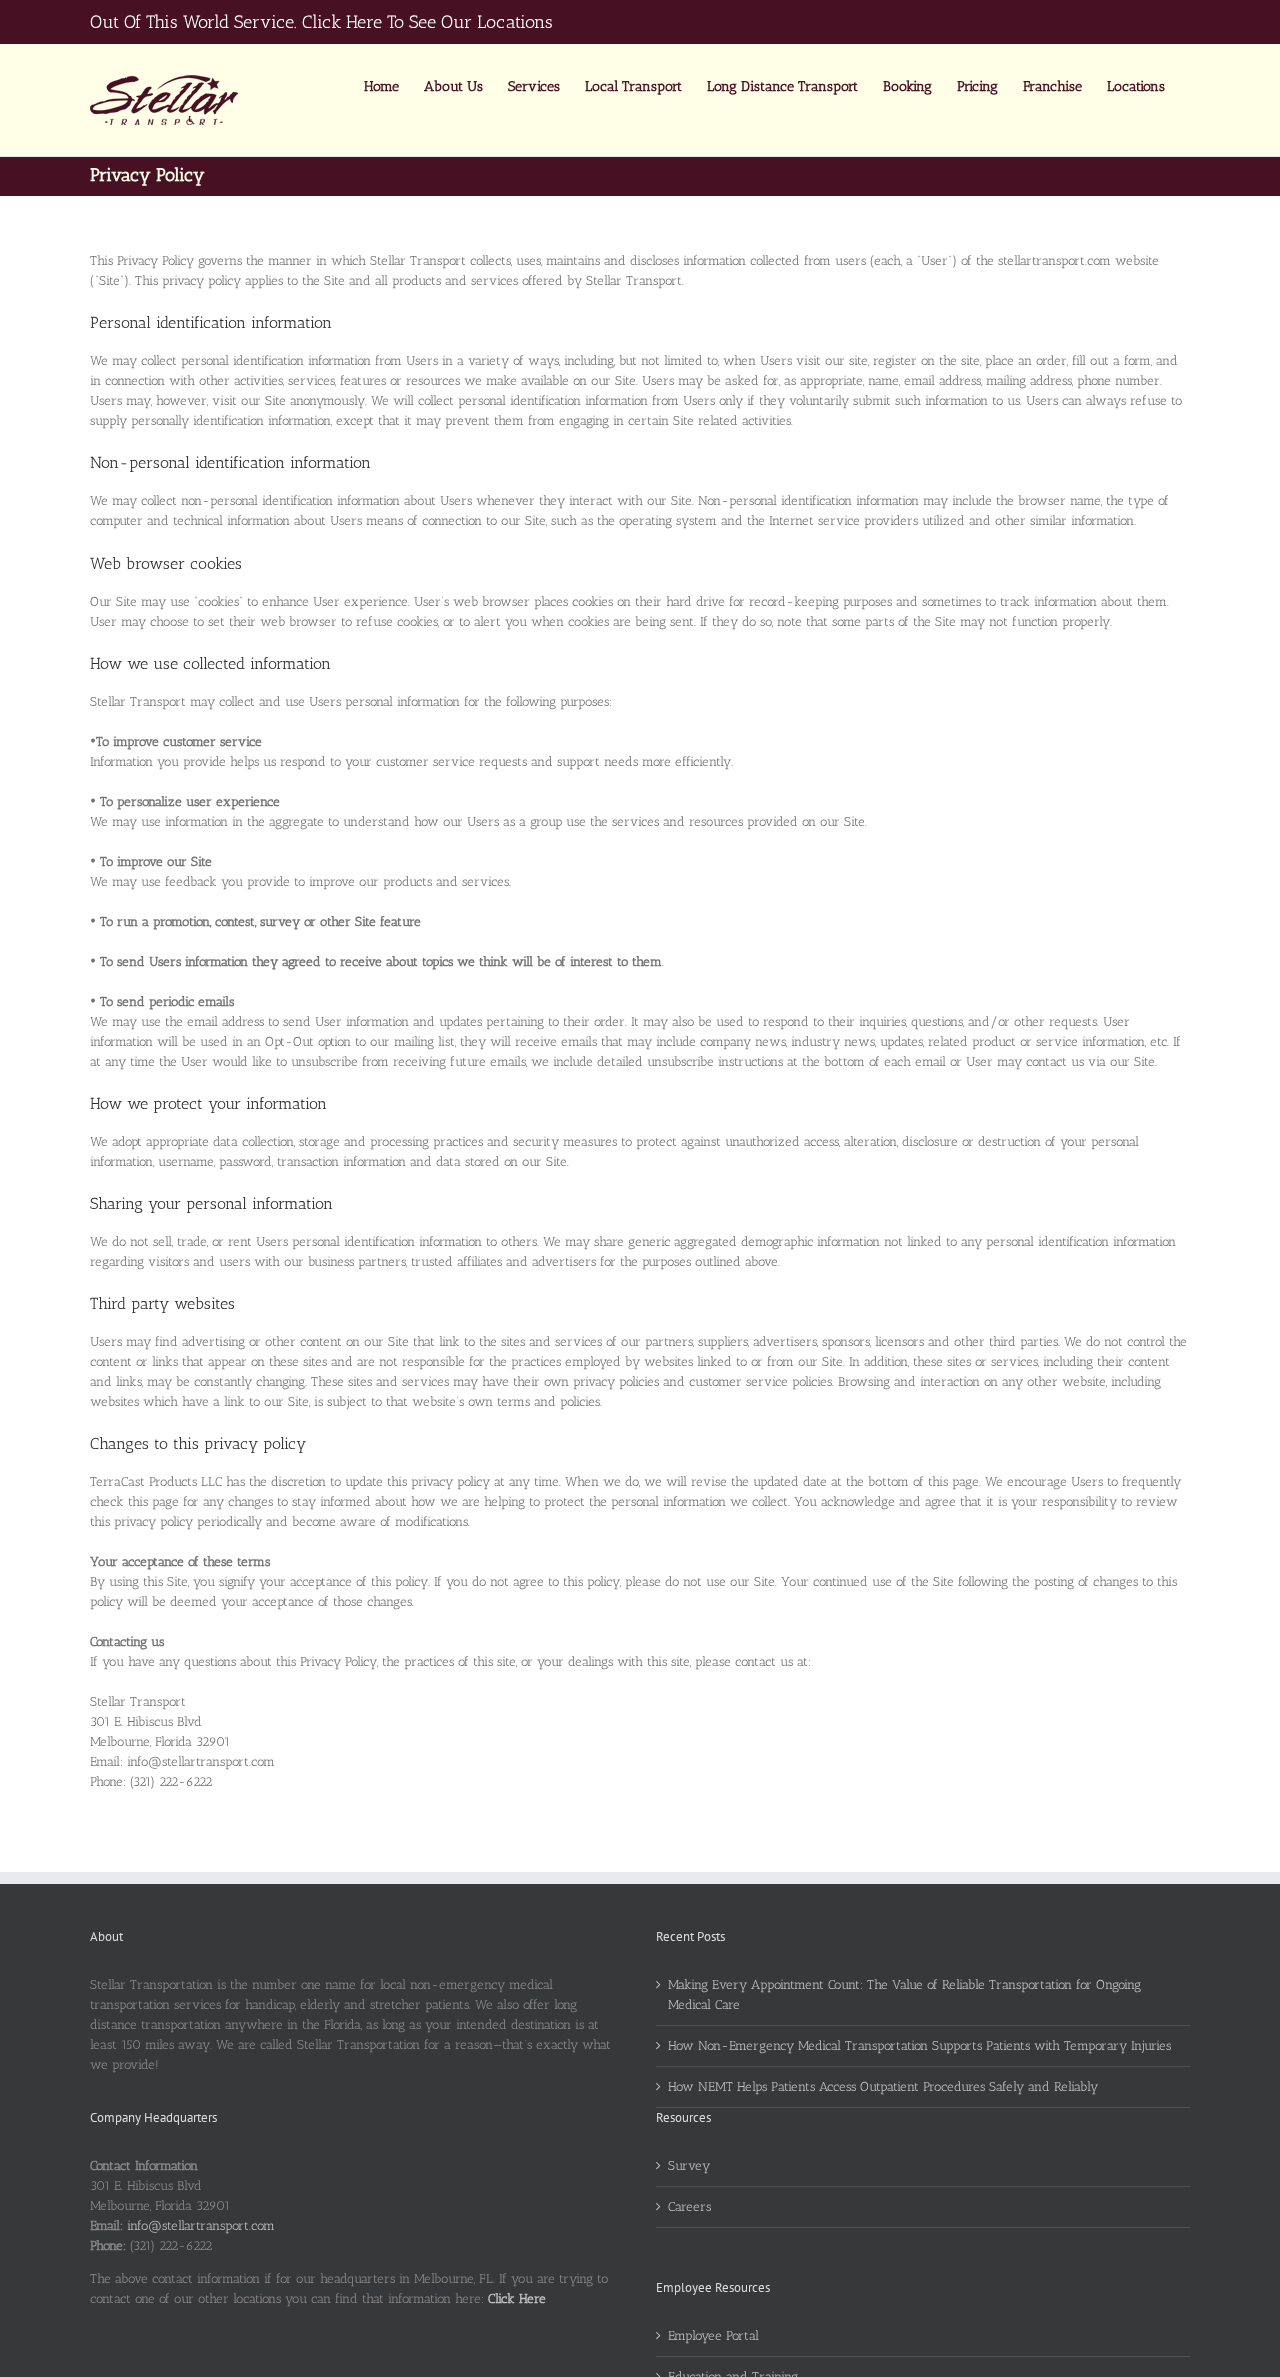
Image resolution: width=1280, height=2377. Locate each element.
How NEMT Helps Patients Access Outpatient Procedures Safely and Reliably (883, 2086)
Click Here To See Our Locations (427, 22)
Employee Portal (713, 2335)
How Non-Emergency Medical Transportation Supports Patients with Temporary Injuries (919, 2045)
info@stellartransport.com (201, 2225)
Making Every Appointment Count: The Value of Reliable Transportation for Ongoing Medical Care (904, 1994)
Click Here (517, 2298)
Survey (689, 2165)
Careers (689, 2206)
